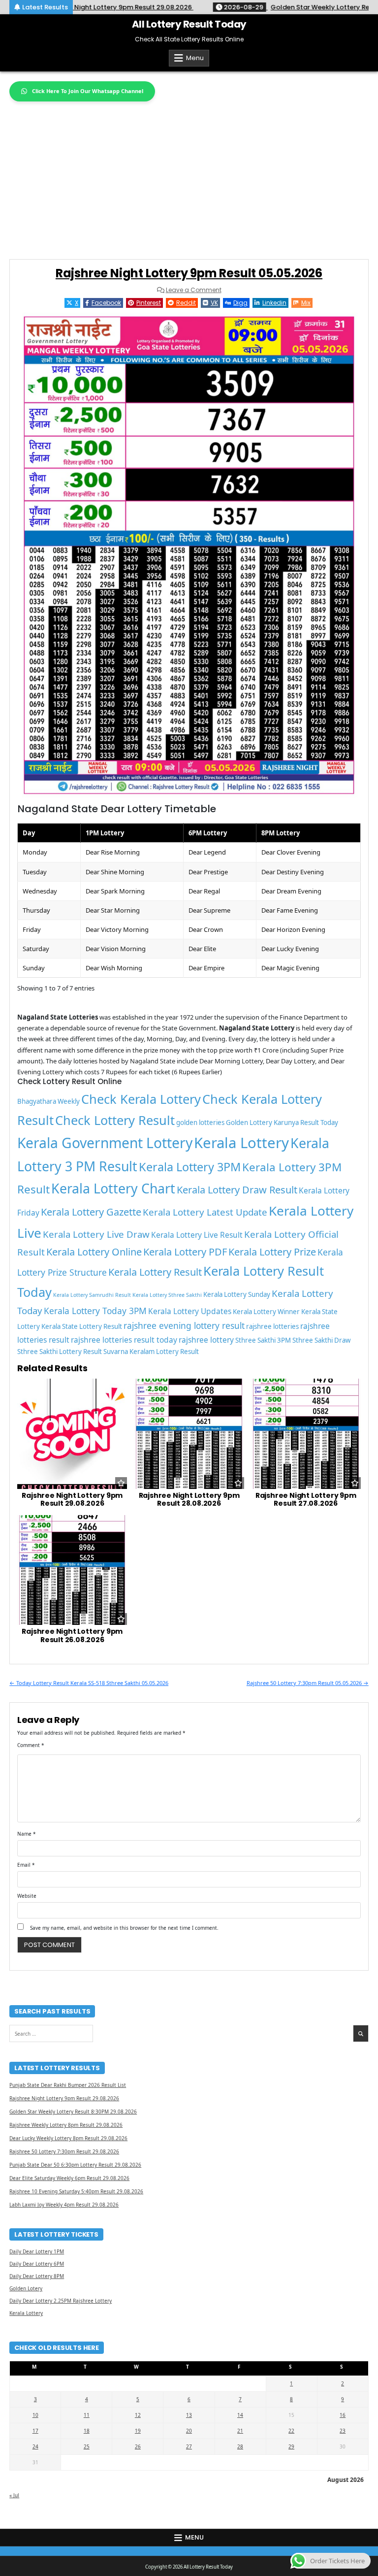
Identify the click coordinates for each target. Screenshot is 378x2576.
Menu (195, 58)
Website (27, 1896)
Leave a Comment (194, 290)
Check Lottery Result (115, 1120)
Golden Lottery (249, 1123)
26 (138, 2446)
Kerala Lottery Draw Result (237, 1190)
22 (291, 2431)
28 (240, 2446)
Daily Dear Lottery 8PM (37, 2276)
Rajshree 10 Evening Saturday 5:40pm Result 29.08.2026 (76, 2191)
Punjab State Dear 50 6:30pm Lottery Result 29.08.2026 (75, 2165)
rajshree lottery (206, 1340)
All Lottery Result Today (189, 24)
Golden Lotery (26, 2288)
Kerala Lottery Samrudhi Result (92, 1295)
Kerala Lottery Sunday (237, 1294)
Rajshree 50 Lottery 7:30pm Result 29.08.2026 (64, 2151)
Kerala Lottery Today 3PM (95, 1311)
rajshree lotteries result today (124, 1340)
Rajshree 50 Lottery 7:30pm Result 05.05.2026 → (308, 1683)
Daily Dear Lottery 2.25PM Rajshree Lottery (61, 2301)
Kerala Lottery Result (155, 1272)
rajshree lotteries (272, 1326)
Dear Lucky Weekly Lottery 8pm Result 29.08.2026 (68, 2138)
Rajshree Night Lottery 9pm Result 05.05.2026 (189, 273)
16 (343, 2415)
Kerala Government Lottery (105, 1143)
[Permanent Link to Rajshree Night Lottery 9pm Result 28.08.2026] (189, 1434)
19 (138, 2431)
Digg (240, 303)
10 (35, 2415)
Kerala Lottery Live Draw (96, 1234)
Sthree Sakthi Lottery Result (60, 1352)
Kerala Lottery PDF (185, 1252)
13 (189, 2415)
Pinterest (149, 303)
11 (87, 2415)
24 (35, 2446)
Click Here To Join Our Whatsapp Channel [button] (88, 91)
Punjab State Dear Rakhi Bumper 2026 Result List (68, 2085)
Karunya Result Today (306, 1123)
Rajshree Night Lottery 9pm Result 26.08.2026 (72, 1635)
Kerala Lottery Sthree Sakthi (167, 1295)
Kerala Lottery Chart (113, 1189)
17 (35, 2431)
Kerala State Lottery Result (82, 1326)
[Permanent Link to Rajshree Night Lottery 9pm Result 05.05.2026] (189, 555)
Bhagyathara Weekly (48, 1101)
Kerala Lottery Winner (266, 1312)
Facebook (106, 303)
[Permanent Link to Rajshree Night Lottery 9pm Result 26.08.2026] (72, 1570)
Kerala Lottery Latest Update (205, 1212)
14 (240, 2415)
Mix (306, 303)
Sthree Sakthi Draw (321, 1340)
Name (27, 1834)
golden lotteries (200, 1123)
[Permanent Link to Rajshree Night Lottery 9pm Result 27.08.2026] (306, 1434)
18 (87, 2431)
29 (291, 2446)
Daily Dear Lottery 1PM (37, 2251)
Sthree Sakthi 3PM (263, 1340)
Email (26, 1865)
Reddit (186, 303)
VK (214, 303)
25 (87, 2446)
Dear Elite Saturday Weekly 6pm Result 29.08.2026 (69, 2178)
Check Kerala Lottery (141, 1099)
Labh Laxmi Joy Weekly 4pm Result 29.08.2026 (64, 2205)
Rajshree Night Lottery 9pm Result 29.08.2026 (72, 1500)
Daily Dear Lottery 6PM (37, 2264)
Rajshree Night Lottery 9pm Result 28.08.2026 (189, 1500)
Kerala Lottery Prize (272, 1252)
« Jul (14, 2495)
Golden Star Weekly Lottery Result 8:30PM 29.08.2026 (73, 2112)
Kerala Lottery (241, 1143)
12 (138, 2415)
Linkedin (274, 303)
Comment (31, 1745)
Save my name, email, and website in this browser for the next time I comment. (124, 1928)
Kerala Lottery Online (94, 1252)
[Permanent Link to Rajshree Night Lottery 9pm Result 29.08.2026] (72, 1434)
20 (189, 2431)
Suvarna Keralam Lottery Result (151, 1352)
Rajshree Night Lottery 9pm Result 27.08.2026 (306, 1500)
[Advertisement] (189, 175)
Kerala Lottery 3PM (190, 1167)
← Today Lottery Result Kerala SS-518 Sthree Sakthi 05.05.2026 (89, 1683)
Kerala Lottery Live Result (197, 1235)
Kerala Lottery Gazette (91, 1212)
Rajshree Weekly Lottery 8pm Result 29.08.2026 (66, 2125)
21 (240, 2431)
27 (189, 2446)
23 (343, 2431)
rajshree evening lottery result (184, 1325)
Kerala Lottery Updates (190, 1311)
